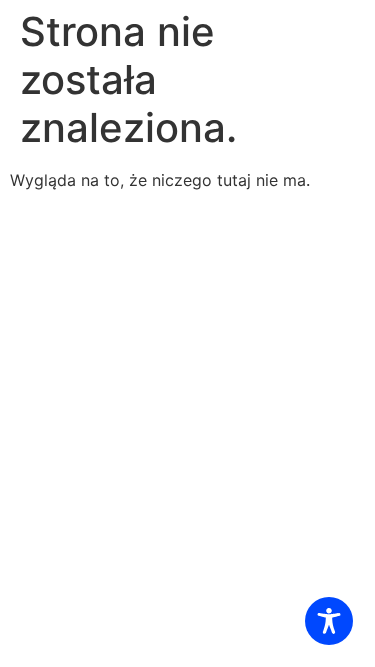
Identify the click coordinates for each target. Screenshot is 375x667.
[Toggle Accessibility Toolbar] (329, 621)
